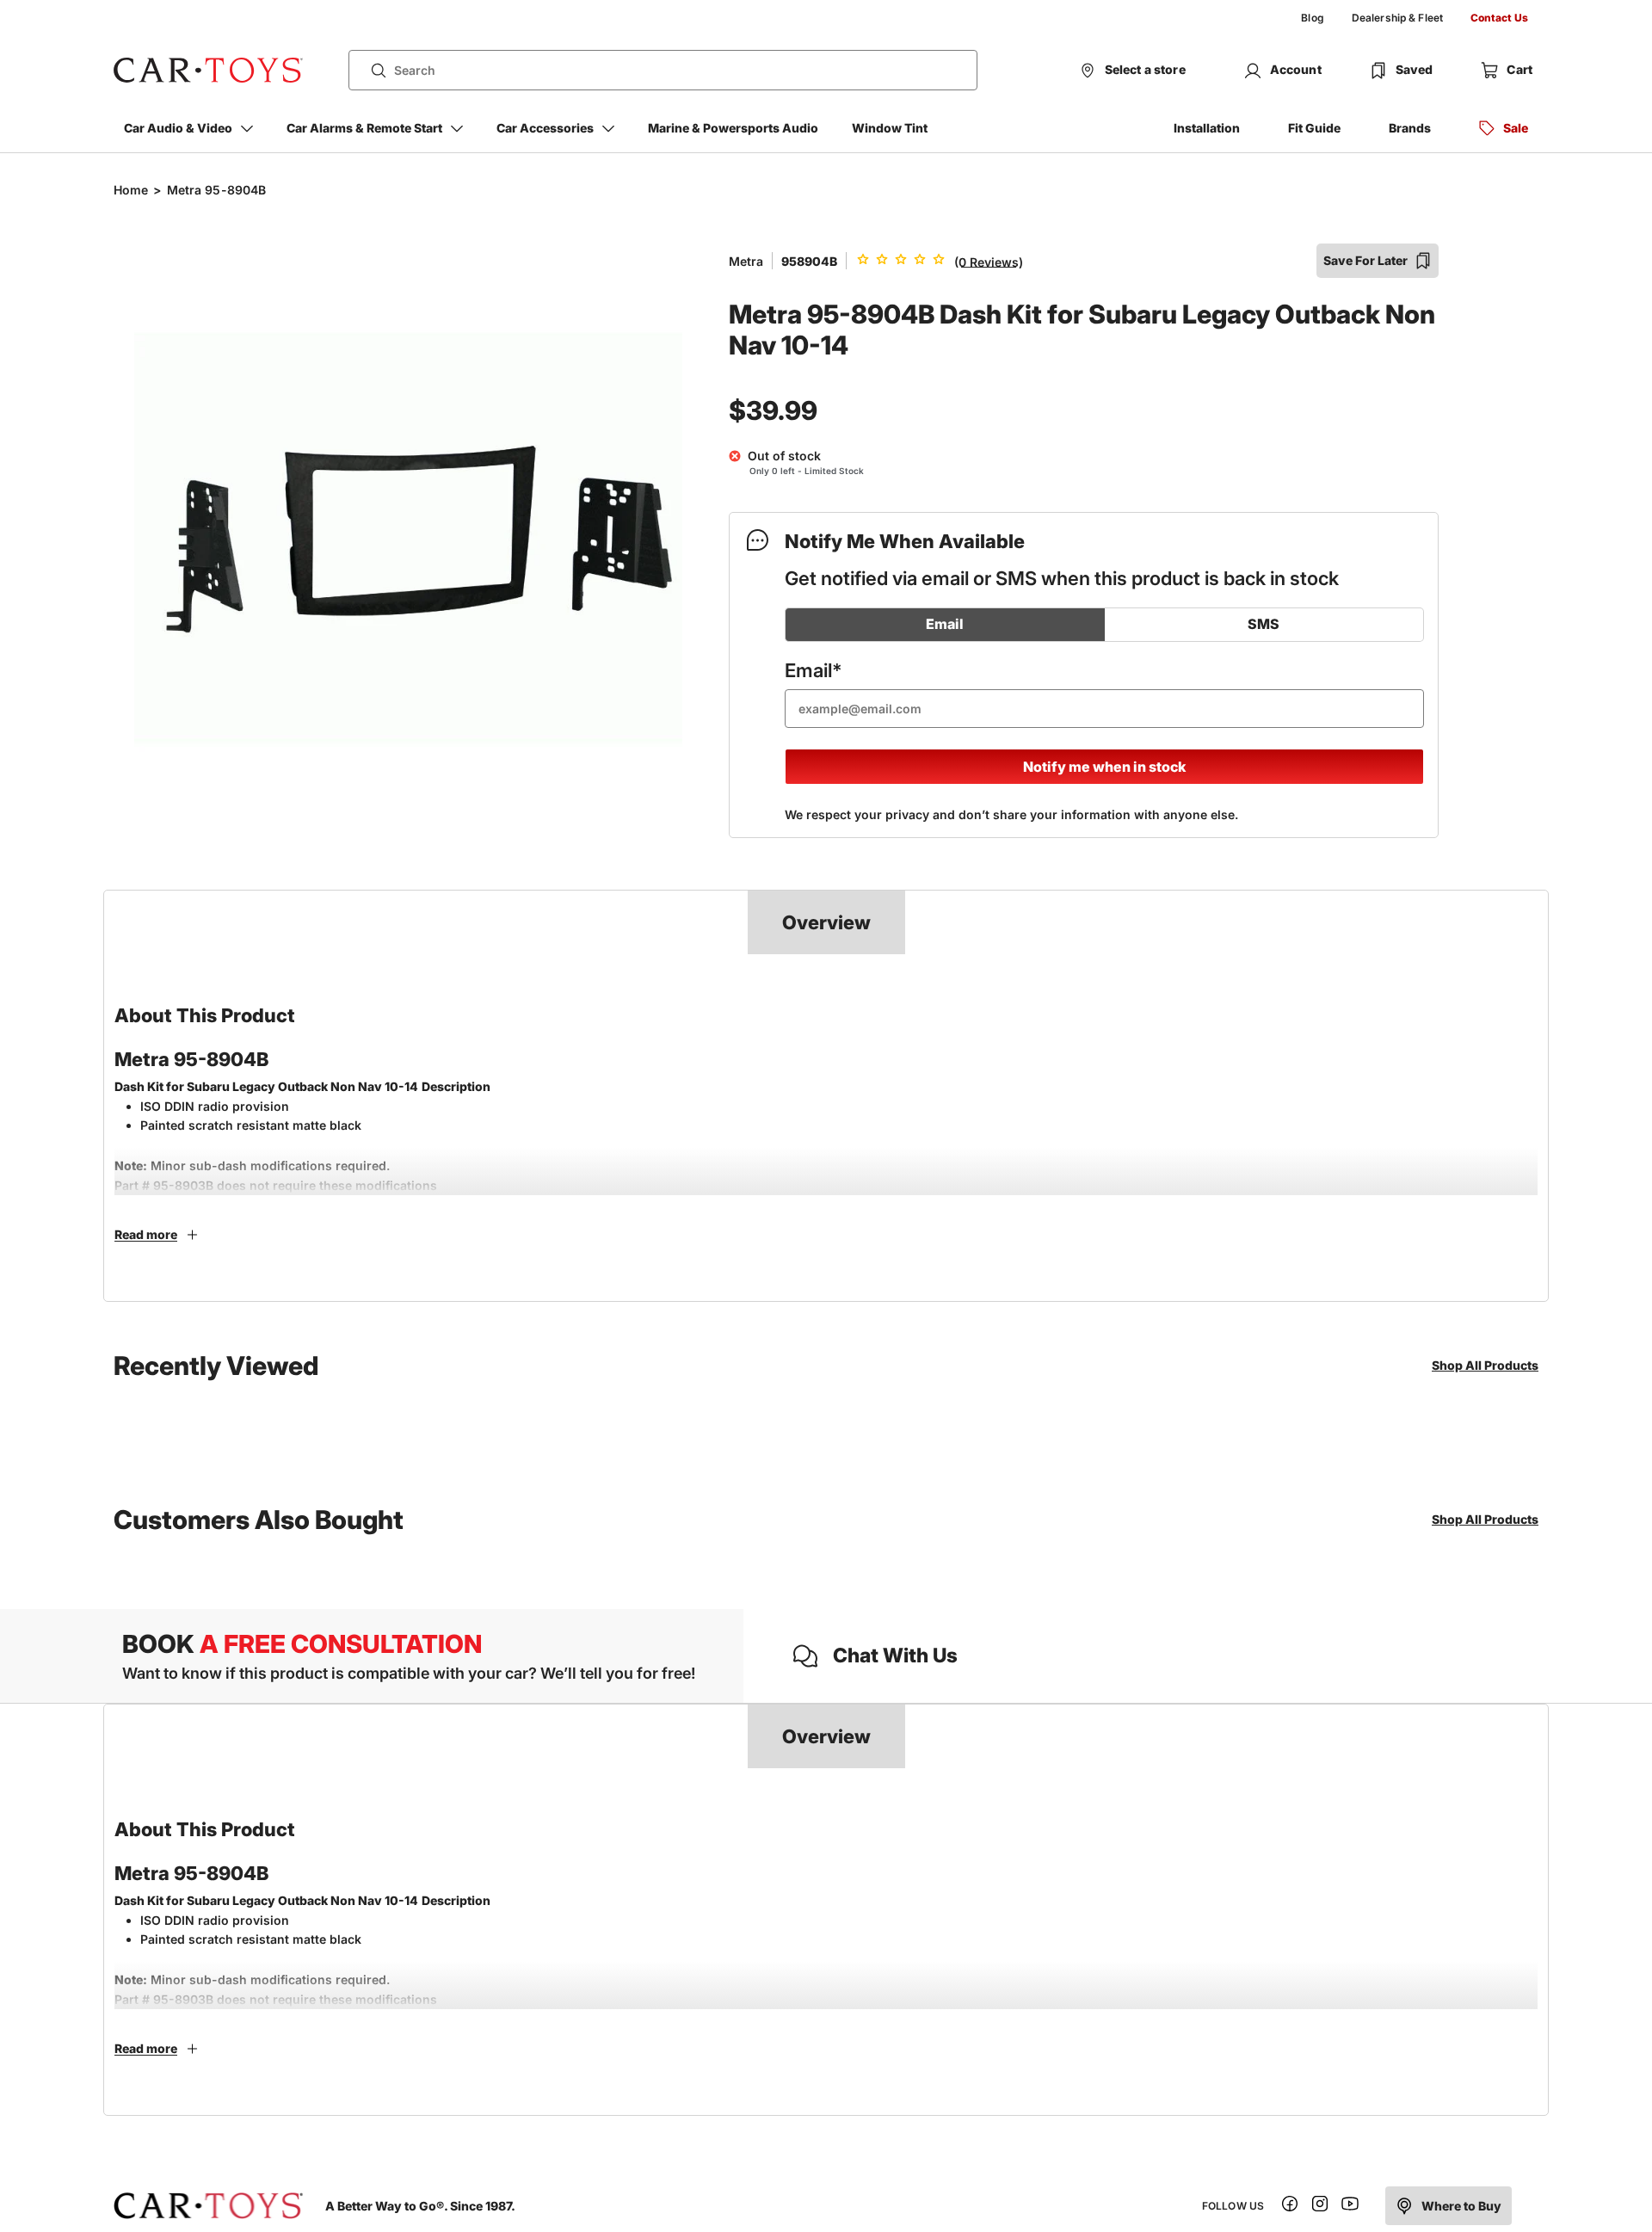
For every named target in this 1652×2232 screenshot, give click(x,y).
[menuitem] (1312, 18)
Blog (1312, 18)
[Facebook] (1290, 2207)
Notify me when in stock (1104, 767)
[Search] (372, 71)
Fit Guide (1314, 128)
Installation (1207, 128)
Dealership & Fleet (1397, 18)
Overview (826, 922)
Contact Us (1499, 18)
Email (945, 624)
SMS (1264, 624)
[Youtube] (1350, 2207)
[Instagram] (1320, 2207)
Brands (1410, 128)
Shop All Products (1485, 1365)
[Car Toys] (208, 71)
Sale (1516, 128)
